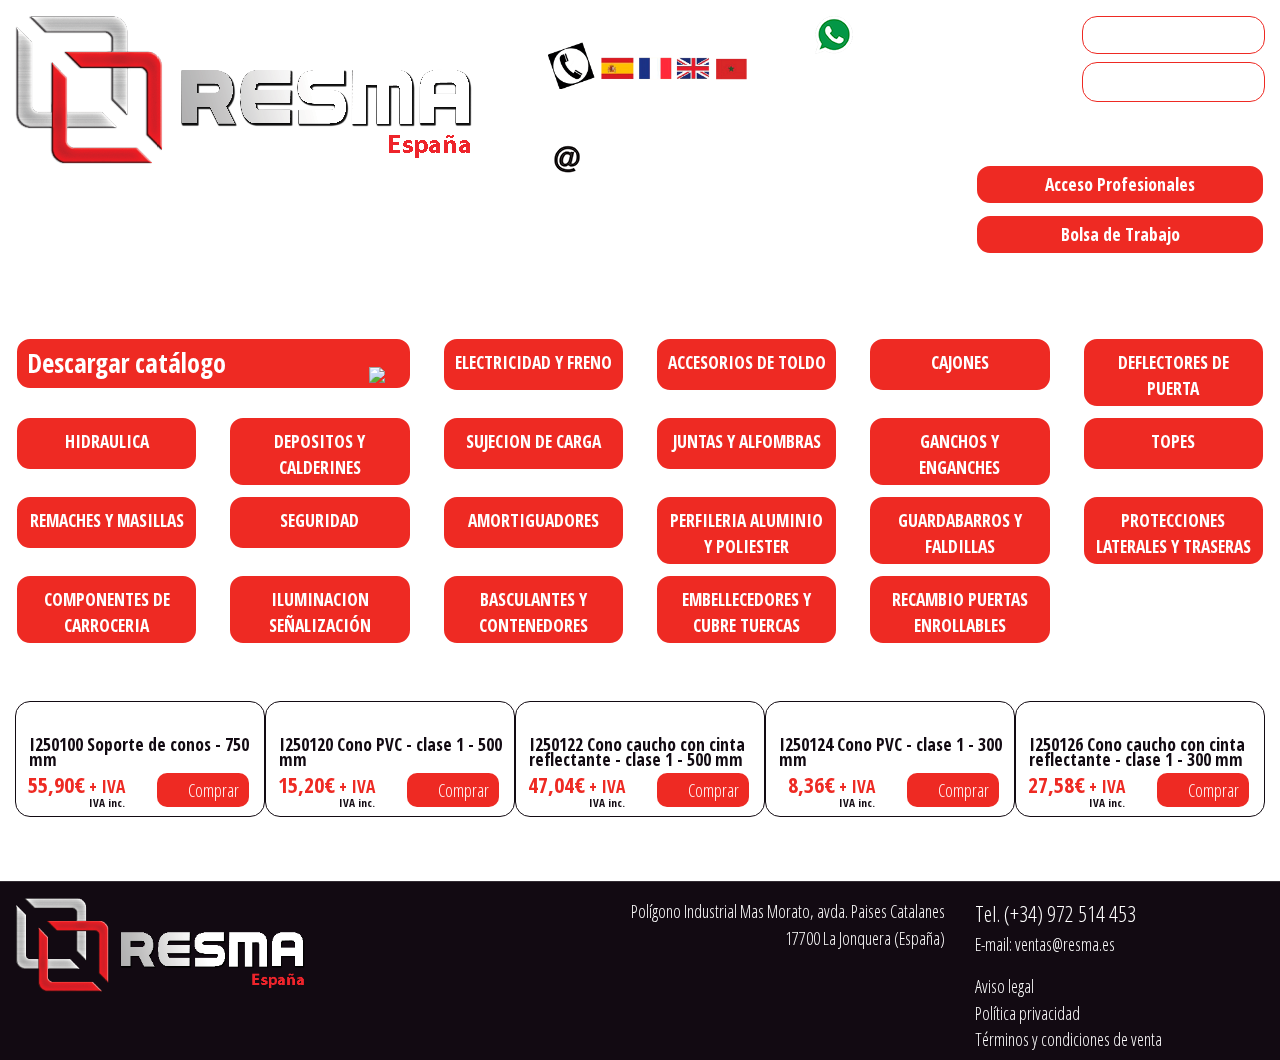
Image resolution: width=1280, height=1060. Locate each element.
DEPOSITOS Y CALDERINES (319, 454)
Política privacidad (1027, 1013)
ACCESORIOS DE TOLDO (747, 362)
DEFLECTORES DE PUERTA (1173, 375)
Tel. (1055, 913)
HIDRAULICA (107, 441)
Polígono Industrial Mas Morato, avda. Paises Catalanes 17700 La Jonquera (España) (786, 276)
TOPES (1173, 441)
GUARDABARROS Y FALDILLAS (960, 533)
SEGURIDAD (319, 520)
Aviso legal (1004, 986)
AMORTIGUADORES (533, 520)
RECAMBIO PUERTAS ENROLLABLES (960, 612)
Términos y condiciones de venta (1068, 1039)
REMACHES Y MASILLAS (107, 520)
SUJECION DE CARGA (533, 441)
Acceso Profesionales (1120, 184)
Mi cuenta (1120, 35)
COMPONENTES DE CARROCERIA (107, 612)
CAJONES (960, 362)
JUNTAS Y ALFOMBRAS (747, 441)
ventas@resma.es (674, 154)
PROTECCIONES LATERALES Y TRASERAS (1173, 533)
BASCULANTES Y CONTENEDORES (533, 612)
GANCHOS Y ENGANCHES (959, 454)
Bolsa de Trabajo (1120, 234)
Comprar (212, 790)
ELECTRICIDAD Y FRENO (533, 362)
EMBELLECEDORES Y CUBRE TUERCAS (746, 612)
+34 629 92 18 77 (933, 31)
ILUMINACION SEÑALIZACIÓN (320, 612)
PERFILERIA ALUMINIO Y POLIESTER (746, 533)
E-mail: (1045, 944)
